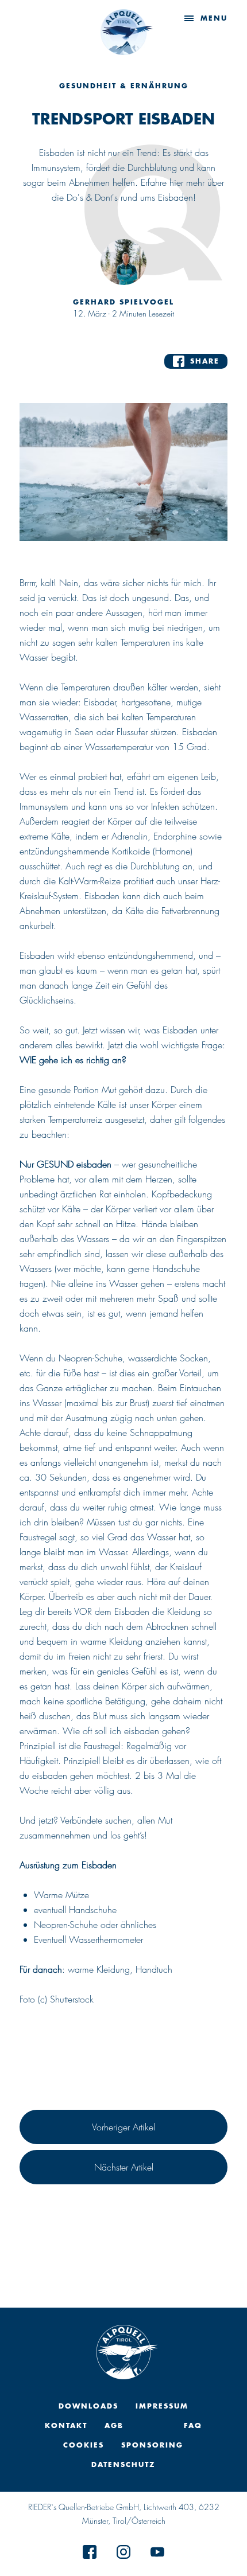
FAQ (193, 2425)
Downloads (88, 2406)
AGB (114, 2425)
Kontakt (66, 2425)
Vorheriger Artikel (123, 2127)
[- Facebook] (90, 2555)
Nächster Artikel (124, 2167)
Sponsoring (152, 2445)
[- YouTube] (157, 2555)
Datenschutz (123, 2464)
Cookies (84, 2445)
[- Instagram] (123, 2555)
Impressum (162, 2406)
